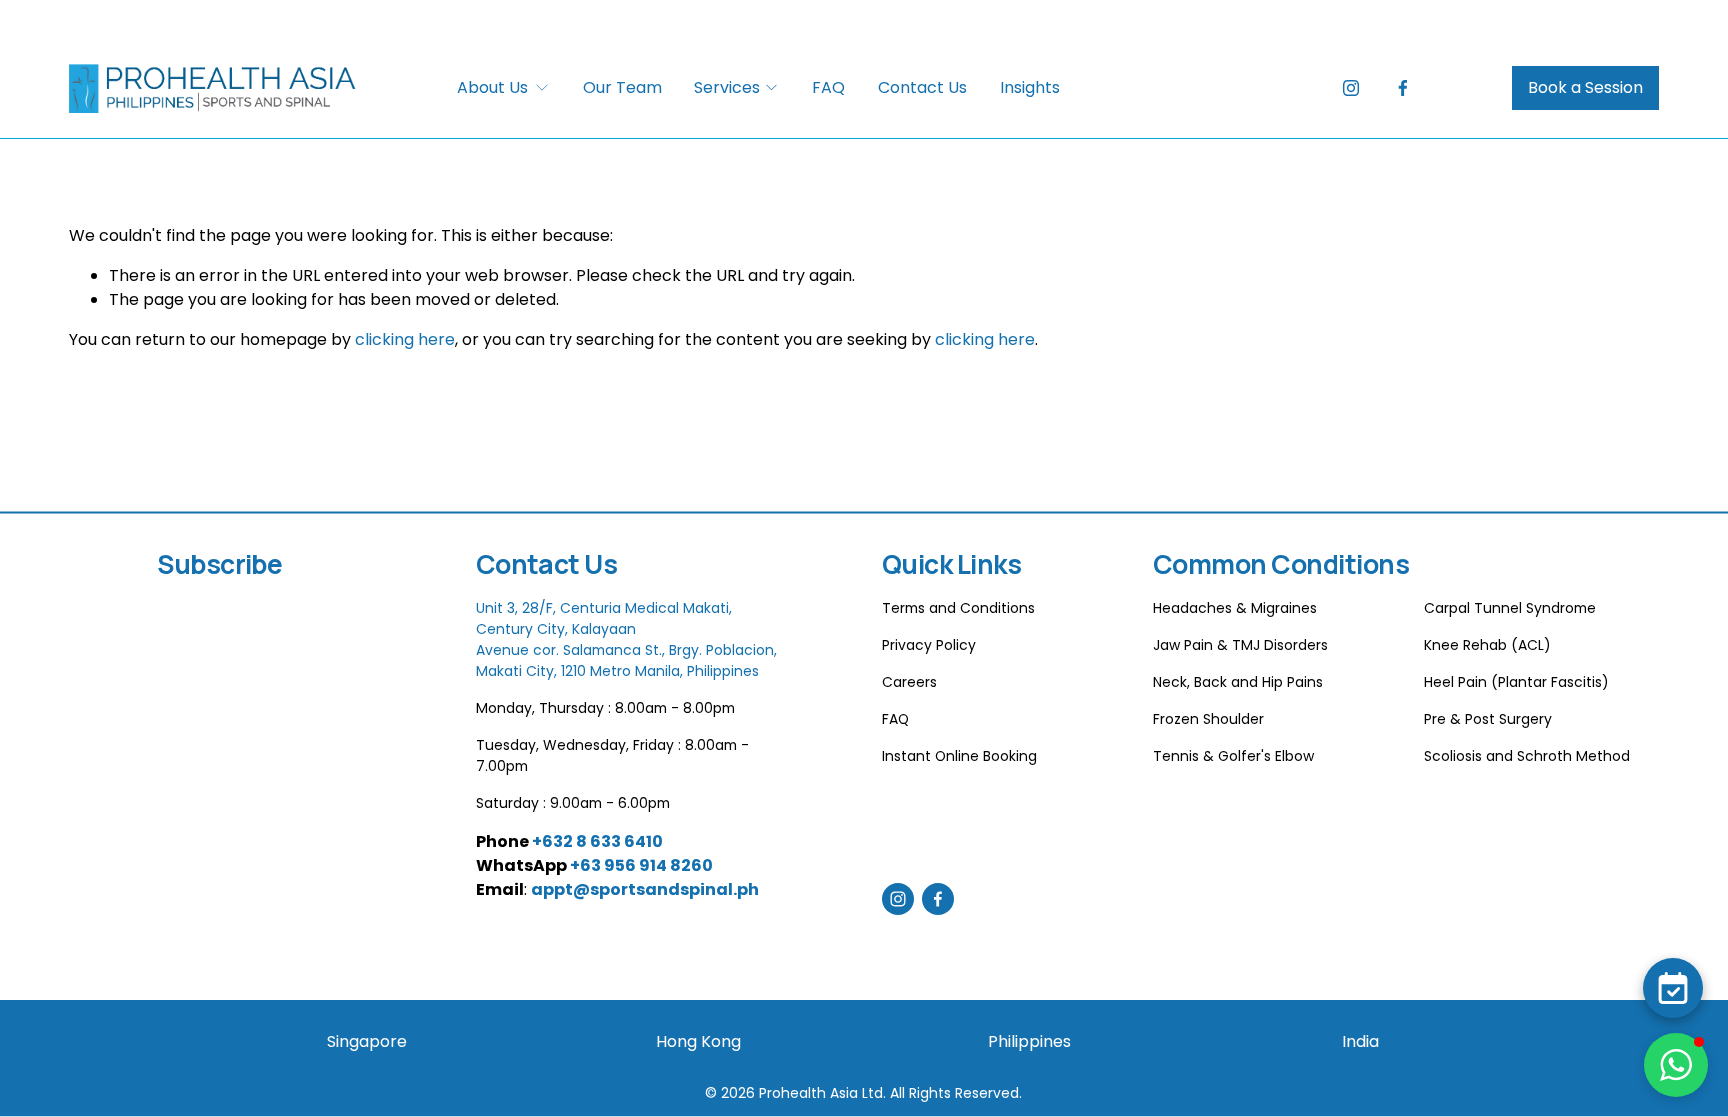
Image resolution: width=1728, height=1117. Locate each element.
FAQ (828, 87)
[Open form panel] (1673, 988)
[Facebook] (1403, 88)
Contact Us (922, 87)
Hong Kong (698, 1041)
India (1360, 1041)
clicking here (405, 339)
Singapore (367, 1041)
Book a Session (1585, 87)
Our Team (622, 87)
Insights (1030, 87)
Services (727, 87)
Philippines (1029, 1041)
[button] (1676, 1065)
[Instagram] (1351, 88)
